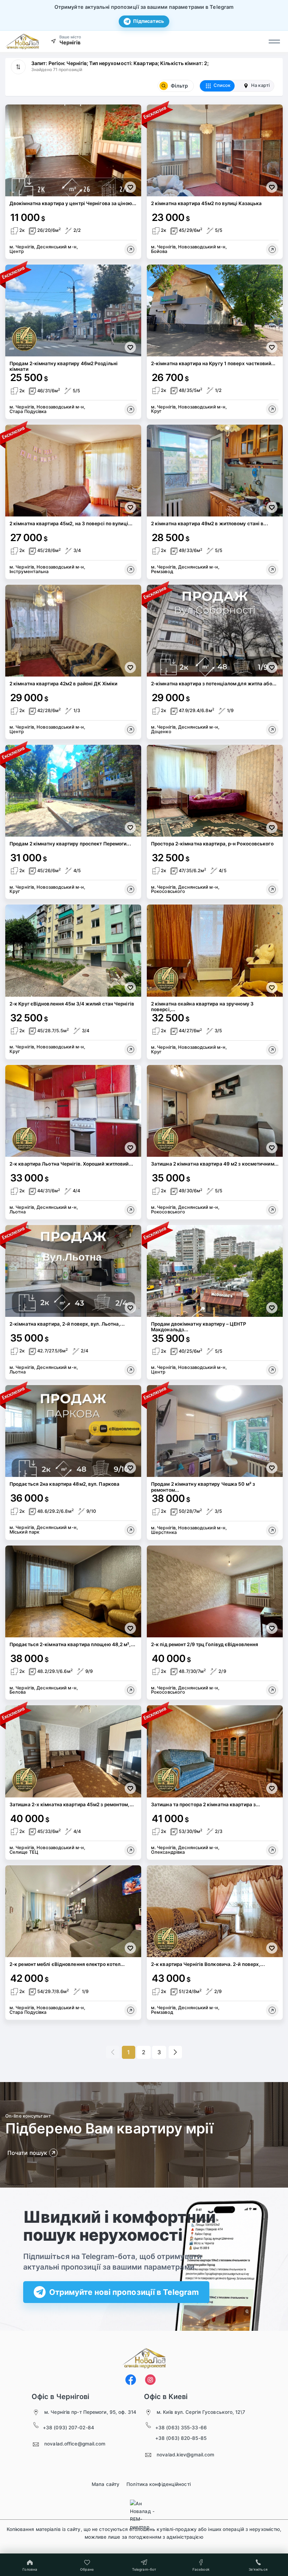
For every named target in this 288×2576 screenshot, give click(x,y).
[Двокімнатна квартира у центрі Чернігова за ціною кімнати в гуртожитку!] (73, 150)
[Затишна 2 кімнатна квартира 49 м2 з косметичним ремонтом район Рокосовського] (215, 1111)
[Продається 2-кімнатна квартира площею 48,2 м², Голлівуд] (73, 1591)
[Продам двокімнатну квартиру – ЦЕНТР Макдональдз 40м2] (215, 1271)
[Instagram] (150, 2380)
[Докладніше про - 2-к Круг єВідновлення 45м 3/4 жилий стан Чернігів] (131, 1049)
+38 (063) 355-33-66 (181, 2428)
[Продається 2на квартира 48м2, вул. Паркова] (73, 1431)
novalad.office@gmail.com (75, 2444)
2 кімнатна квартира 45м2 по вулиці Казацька (206, 203)
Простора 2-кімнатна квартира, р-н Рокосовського (212, 844)
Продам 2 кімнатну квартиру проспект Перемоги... (70, 844)
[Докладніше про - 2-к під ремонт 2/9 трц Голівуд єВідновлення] (272, 1690)
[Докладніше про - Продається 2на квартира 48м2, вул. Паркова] (131, 1530)
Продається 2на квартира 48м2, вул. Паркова (64, 1484)
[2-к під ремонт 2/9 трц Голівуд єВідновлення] (215, 1591)
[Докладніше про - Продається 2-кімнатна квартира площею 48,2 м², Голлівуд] (131, 1690)
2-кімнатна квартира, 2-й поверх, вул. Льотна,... (67, 1324)
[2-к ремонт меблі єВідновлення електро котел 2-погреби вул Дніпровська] (73, 1911)
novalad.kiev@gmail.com (185, 2455)
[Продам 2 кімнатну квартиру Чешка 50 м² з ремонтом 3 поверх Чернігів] (215, 1431)
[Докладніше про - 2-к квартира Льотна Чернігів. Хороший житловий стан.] (131, 1210)
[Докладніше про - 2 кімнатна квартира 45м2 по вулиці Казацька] (272, 249)
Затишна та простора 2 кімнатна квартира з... (205, 1804)
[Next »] (175, 2052)
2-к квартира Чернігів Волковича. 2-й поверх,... (208, 1964)
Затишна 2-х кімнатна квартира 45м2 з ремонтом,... (72, 1804)
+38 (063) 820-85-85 (181, 2438)
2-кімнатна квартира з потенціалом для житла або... (214, 684)
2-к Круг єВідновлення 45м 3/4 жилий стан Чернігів (72, 1004)
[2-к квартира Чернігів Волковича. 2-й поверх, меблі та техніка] (215, 1911)
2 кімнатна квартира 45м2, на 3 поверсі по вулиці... (71, 524)
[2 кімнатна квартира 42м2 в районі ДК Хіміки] (73, 631)
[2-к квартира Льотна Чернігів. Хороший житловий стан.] (73, 1111)
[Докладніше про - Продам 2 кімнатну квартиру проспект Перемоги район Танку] (131, 889)
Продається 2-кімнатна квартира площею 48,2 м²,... (72, 1644)
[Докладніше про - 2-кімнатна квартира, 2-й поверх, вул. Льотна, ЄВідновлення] (131, 1370)
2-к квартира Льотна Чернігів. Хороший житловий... (71, 1164)
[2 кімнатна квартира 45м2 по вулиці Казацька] (215, 150)
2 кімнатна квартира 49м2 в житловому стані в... (210, 524)
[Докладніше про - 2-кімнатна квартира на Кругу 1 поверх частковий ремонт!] (272, 409)
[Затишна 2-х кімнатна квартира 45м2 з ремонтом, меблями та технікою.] (73, 1751)
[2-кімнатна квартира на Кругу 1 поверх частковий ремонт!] (215, 310)
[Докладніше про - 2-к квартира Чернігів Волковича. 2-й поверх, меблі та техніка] (272, 2010)
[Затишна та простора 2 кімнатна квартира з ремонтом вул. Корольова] (215, 1751)
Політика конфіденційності (159, 2484)
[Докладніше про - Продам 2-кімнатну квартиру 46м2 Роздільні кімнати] (131, 410)
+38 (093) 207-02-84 (68, 2428)
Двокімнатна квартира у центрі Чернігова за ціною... (73, 203)
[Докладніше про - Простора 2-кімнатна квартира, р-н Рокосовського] (272, 889)
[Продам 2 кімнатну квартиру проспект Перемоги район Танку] (73, 791)
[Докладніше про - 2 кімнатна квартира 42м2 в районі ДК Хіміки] (131, 730)
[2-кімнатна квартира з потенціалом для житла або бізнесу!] (215, 631)
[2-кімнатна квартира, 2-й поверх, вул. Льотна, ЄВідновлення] (73, 1271)
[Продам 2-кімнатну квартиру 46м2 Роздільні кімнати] (73, 310)
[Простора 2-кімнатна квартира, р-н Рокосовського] (215, 791)
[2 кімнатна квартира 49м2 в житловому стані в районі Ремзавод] (215, 471)
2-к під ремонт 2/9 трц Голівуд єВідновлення (205, 1644)
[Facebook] (131, 2380)
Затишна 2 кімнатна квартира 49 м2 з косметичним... (215, 1164)
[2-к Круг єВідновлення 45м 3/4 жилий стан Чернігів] (73, 950)
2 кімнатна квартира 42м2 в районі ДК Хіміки (63, 684)
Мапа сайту (106, 2484)
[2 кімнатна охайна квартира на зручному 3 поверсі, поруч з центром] (215, 950)
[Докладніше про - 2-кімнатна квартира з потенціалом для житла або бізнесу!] (272, 730)
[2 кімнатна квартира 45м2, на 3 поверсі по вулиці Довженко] (73, 471)
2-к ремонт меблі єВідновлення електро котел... (67, 1964)
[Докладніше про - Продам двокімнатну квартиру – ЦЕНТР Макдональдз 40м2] (272, 1370)
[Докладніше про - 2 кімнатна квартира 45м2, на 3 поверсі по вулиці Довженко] (131, 570)
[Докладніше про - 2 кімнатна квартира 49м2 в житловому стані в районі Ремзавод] (272, 570)
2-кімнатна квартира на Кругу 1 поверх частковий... (213, 363)
